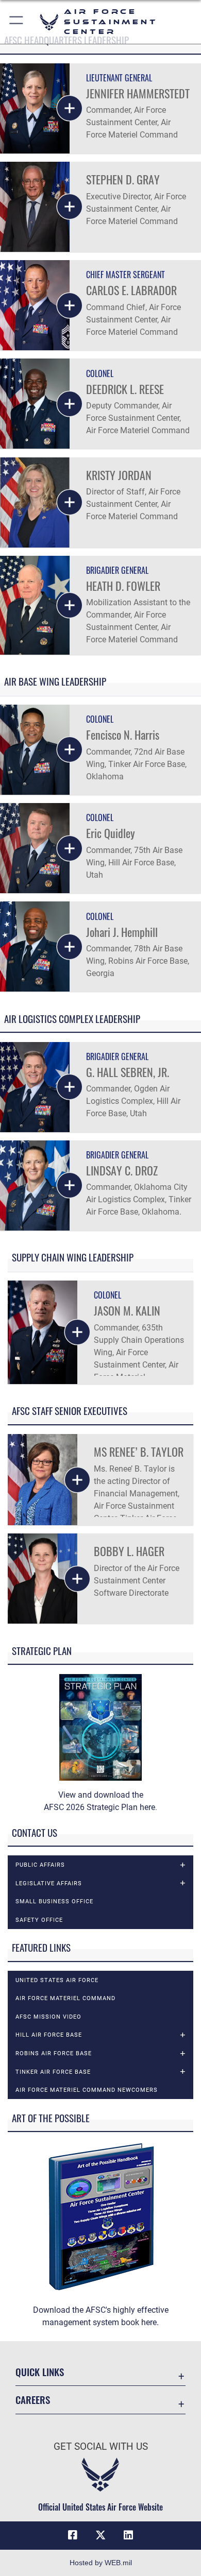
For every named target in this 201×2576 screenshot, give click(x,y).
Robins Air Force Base (54, 2053)
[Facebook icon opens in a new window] (73, 2535)
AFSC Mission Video (48, 2017)
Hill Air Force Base (49, 2035)
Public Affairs (40, 1865)
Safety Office (39, 1920)
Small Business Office (54, 1901)
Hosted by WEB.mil (101, 2563)
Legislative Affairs (49, 1883)
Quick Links (40, 2372)
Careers (33, 2400)
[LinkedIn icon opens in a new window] (128, 2535)
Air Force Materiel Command (65, 1998)
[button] (17, 22)
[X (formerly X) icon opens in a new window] (100, 2535)
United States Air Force (57, 1980)
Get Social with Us (101, 2446)
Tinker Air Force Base (53, 2072)
